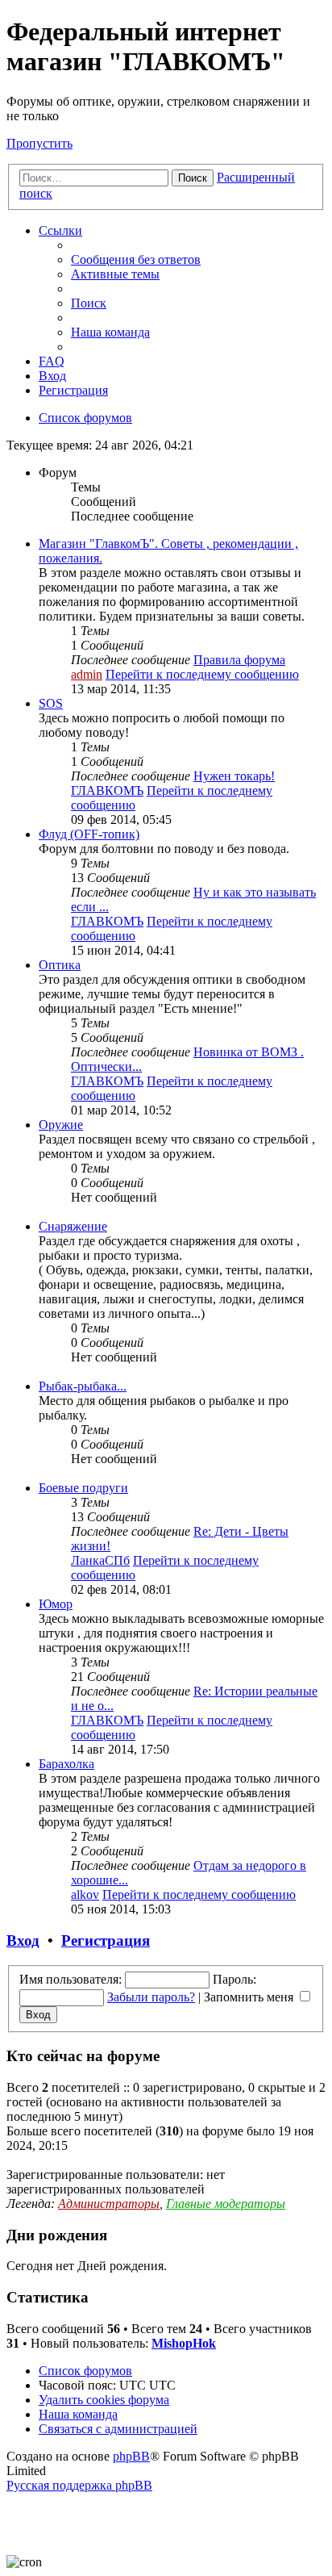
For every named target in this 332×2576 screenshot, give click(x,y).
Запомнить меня (250, 1997)
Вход (23, 1940)
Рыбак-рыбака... (83, 1386)
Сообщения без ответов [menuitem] (136, 259)
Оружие (61, 1125)
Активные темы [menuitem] (115, 274)
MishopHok (184, 2343)
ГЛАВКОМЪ (107, 790)
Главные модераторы (226, 2204)
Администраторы (109, 2204)
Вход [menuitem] (52, 376)
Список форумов (85, 2371)
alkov (85, 1894)
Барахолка (66, 1764)
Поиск (193, 178)
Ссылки (60, 230)
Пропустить (39, 143)
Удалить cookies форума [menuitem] (104, 2400)
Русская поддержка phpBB (79, 2485)
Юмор (56, 1604)
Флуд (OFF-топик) (89, 834)
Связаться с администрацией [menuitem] (118, 2429)
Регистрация (106, 1940)
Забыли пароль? (151, 1997)
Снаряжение (73, 1226)
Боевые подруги (83, 1488)
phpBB (131, 2456)
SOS (51, 703)
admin (87, 674)
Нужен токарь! (234, 776)
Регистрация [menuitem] (73, 390)
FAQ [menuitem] (52, 361)
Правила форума (239, 660)
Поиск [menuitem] (89, 303)
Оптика (60, 965)
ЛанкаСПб (100, 1560)
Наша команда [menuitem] (110, 332)
